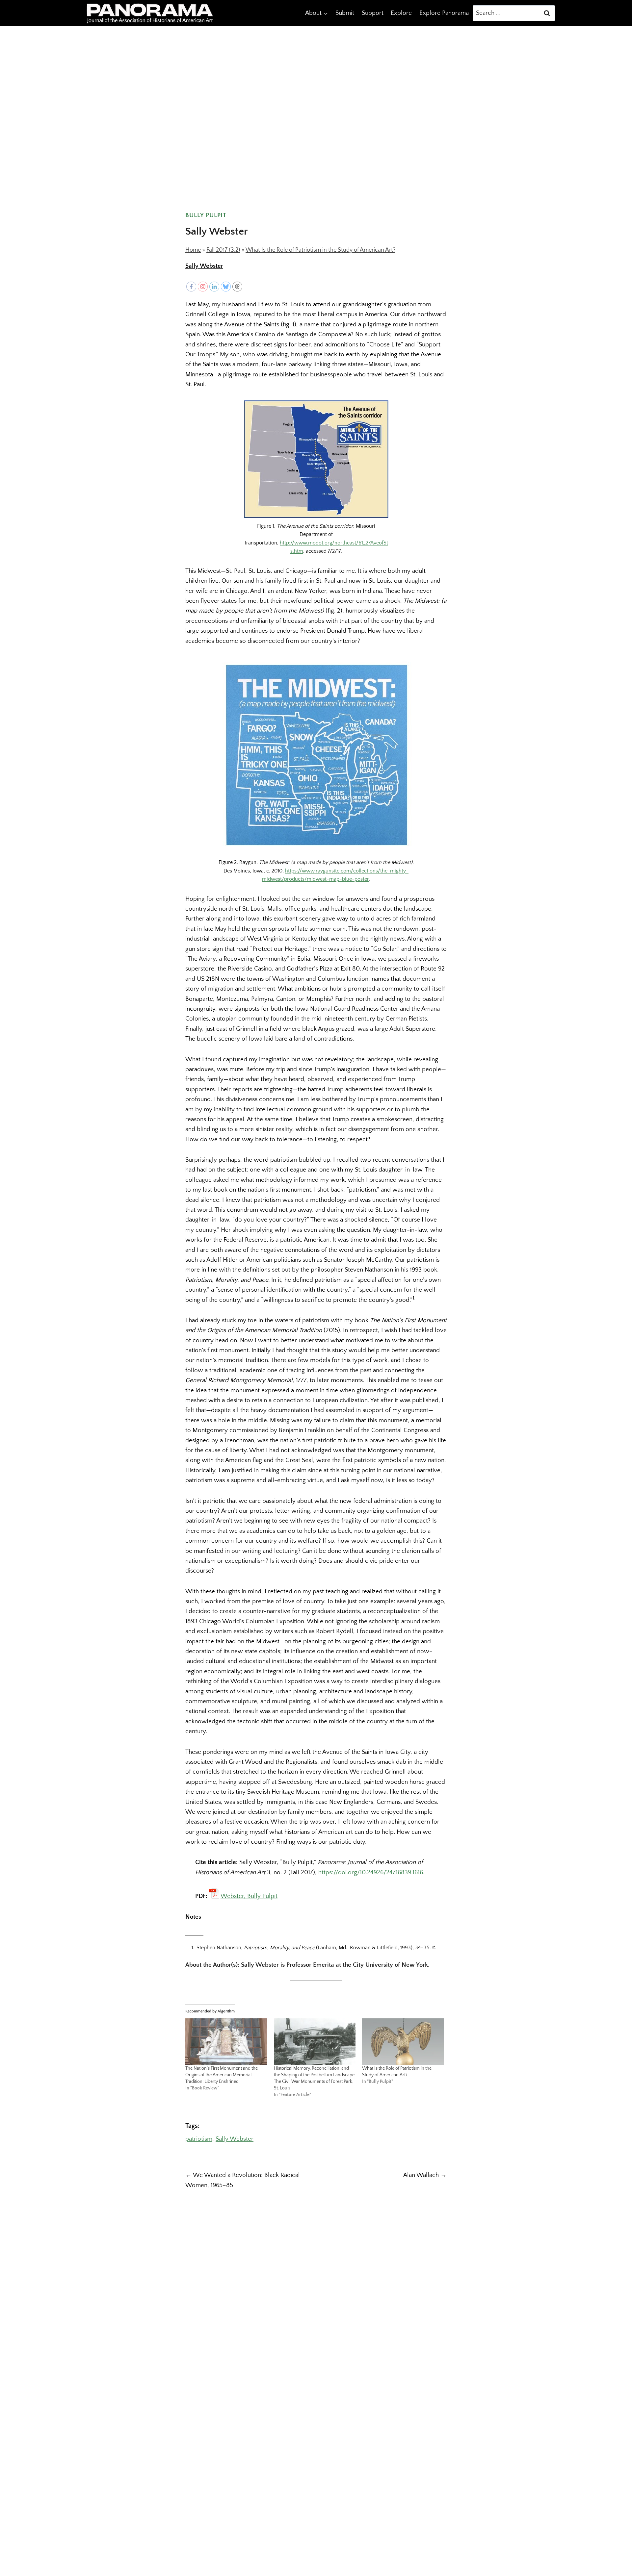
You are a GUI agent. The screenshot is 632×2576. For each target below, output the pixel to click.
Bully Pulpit (206, 215)
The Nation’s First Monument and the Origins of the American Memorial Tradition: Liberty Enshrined (222, 2075)
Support (373, 13)
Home (193, 250)
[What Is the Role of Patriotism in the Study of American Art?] (403, 2042)
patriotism (199, 2139)
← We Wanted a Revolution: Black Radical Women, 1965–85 (243, 2180)
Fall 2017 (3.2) (223, 250)
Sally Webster (204, 266)
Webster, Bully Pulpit (249, 1896)
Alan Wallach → (425, 2175)
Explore (401, 13)
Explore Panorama (444, 13)
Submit (345, 13)
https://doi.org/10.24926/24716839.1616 (371, 1872)
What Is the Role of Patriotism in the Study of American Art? (320, 250)
